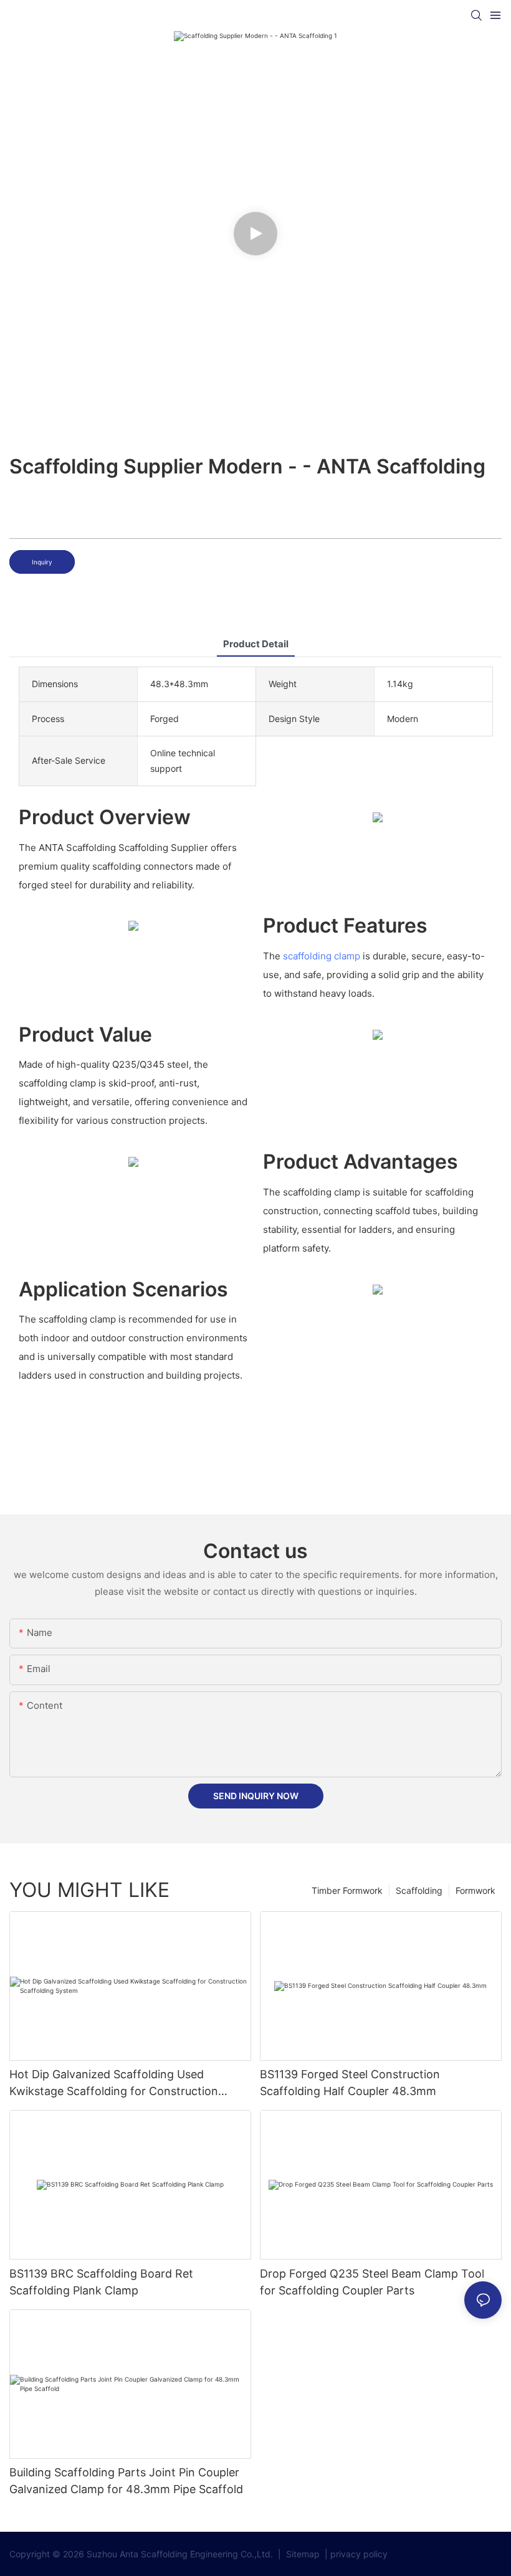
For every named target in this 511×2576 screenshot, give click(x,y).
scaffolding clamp (322, 956)
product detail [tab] (256, 644)
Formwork (475, 1890)
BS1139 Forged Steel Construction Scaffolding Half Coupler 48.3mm (350, 2083)
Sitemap (302, 2554)
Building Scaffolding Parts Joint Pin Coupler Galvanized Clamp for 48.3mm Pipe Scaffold (126, 2481)
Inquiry (42, 562)
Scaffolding (419, 1890)
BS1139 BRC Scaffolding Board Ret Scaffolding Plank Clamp (101, 2282)
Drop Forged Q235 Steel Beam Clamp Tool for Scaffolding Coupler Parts (372, 2282)
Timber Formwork (347, 1890)
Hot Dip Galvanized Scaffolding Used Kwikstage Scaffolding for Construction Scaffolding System (114, 2084)
